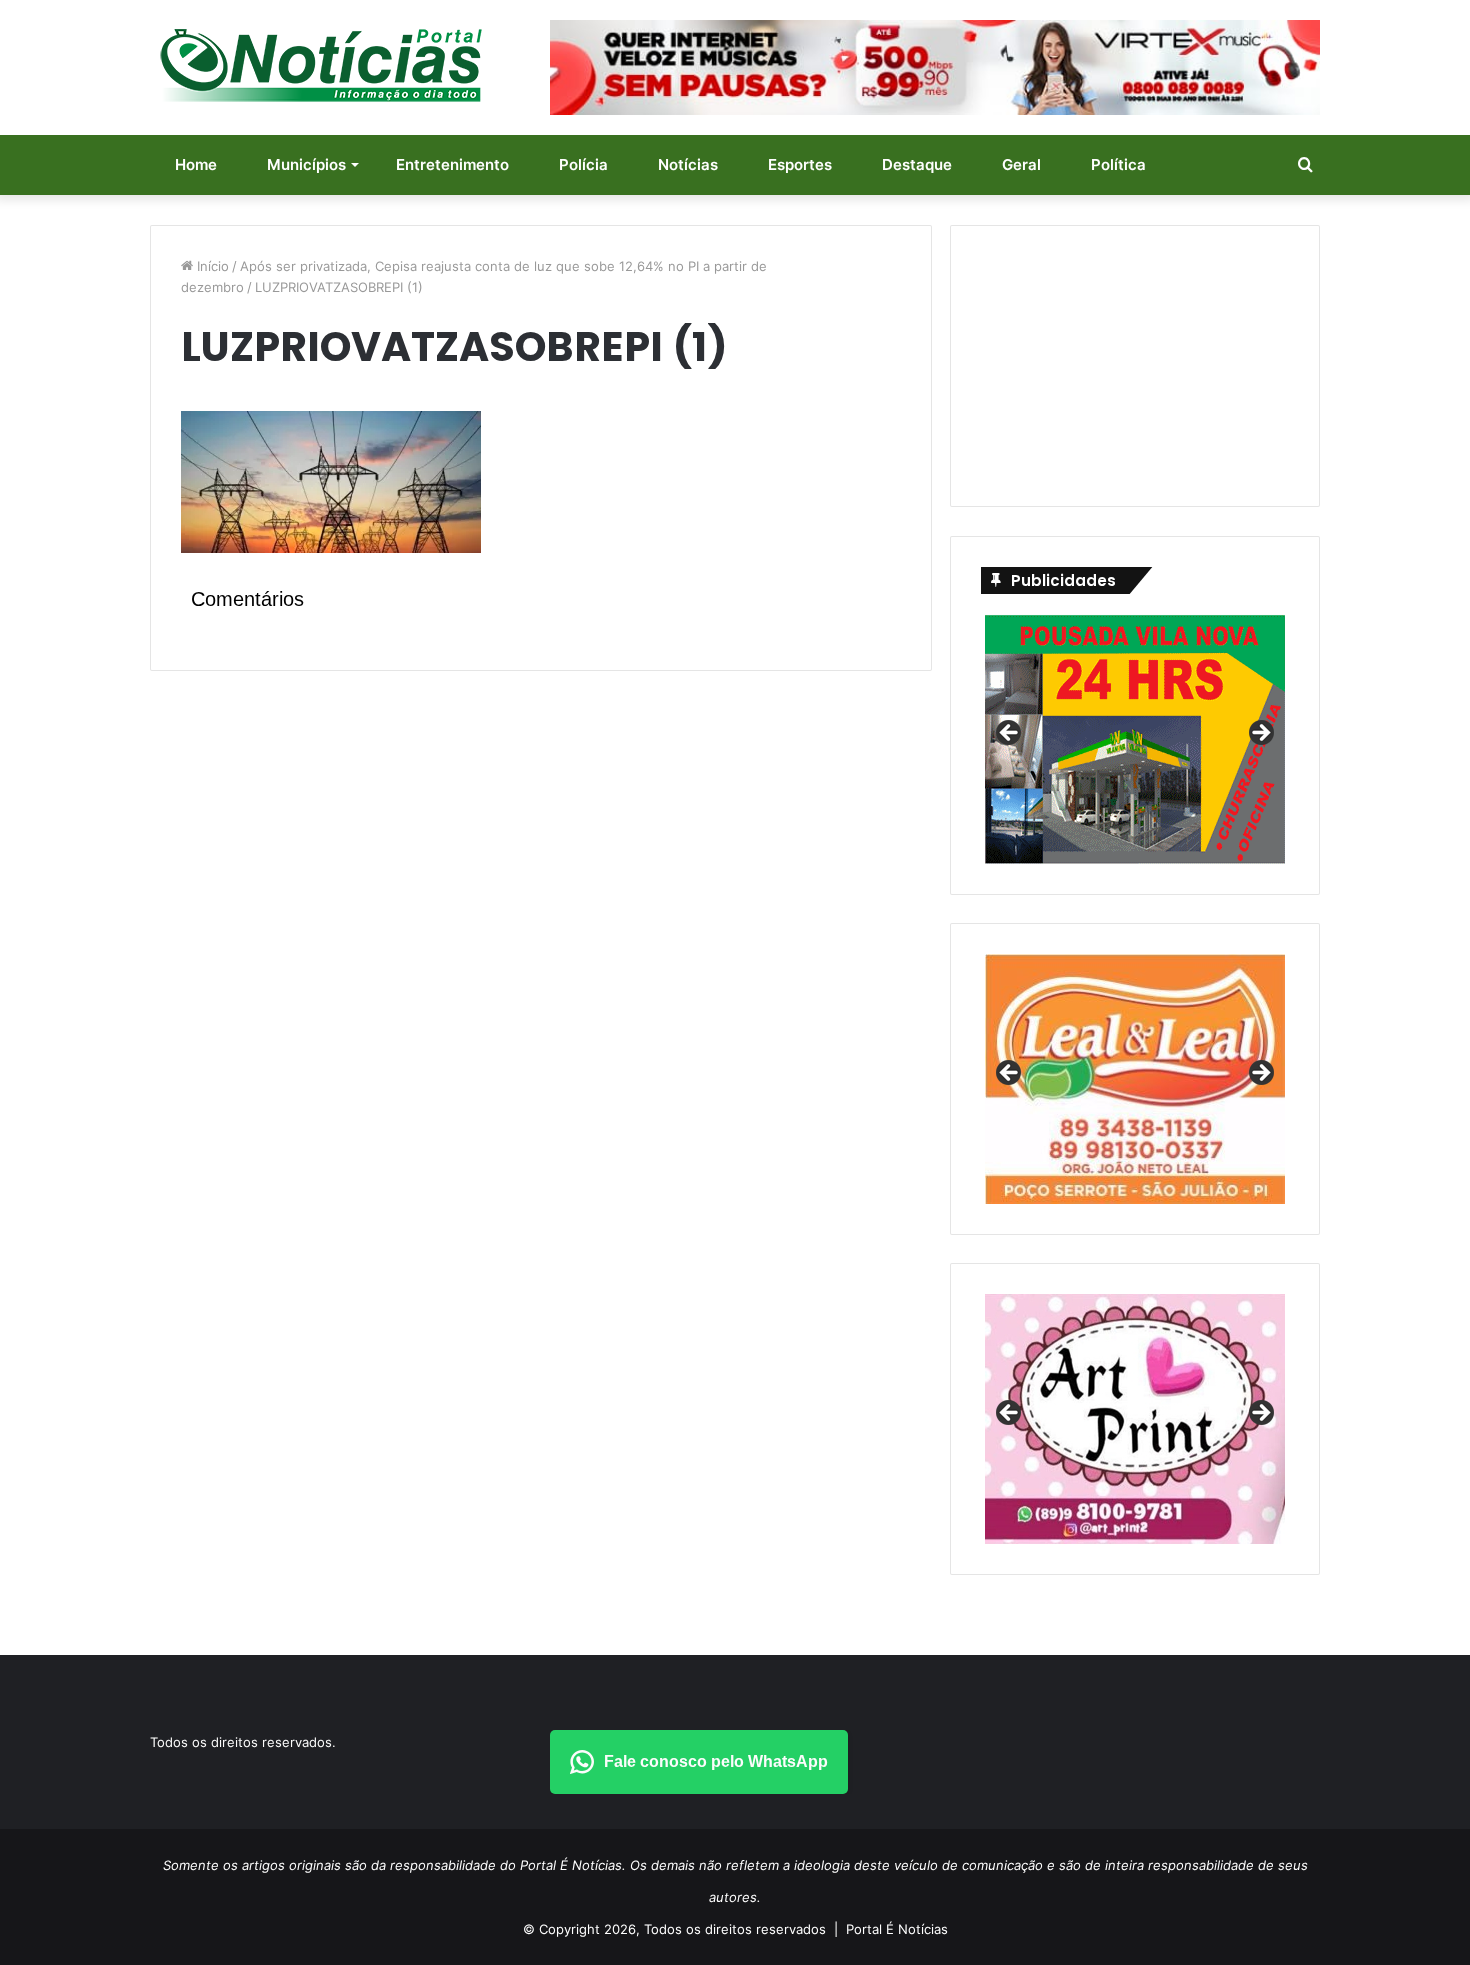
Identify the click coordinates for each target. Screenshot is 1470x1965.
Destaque (917, 164)
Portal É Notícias (897, 1929)
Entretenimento (452, 164)
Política (1118, 164)
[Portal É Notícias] (321, 65)
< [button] (1010, 734)
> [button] (1260, 734)
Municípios (306, 164)
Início (211, 266)
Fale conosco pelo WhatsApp (716, 1761)
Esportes (800, 164)
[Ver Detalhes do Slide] (1135, 1419)
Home (196, 164)
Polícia (583, 164)
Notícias (688, 164)
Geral (1021, 164)
